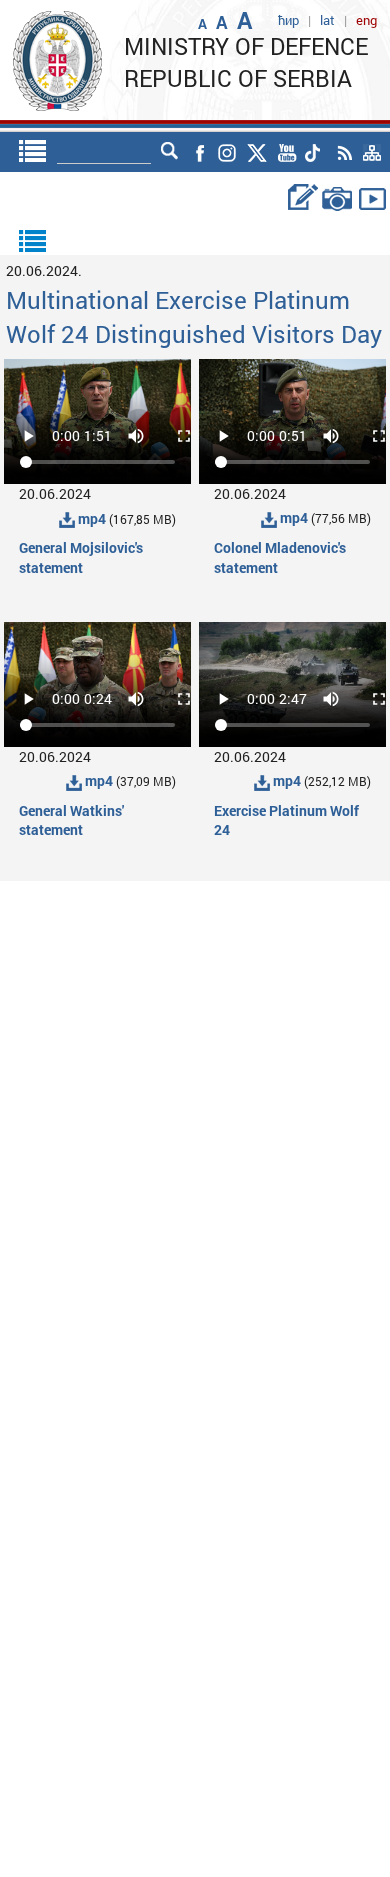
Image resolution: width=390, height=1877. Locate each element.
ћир (288, 20)
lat (327, 20)
